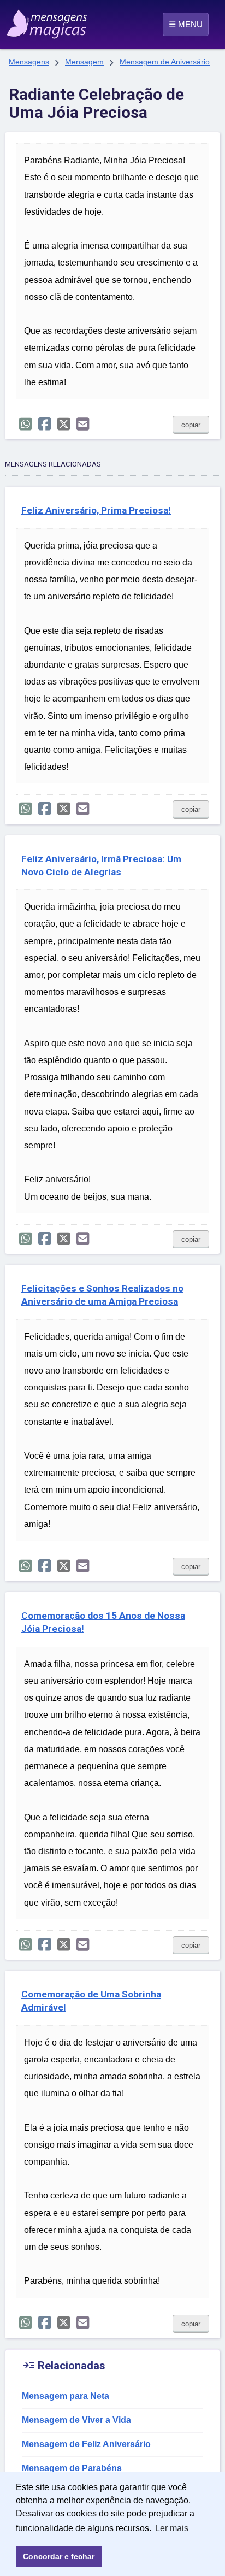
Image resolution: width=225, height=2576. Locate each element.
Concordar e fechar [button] (59, 2556)
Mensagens (29, 62)
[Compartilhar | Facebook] (45, 424)
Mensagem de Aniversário (165, 62)
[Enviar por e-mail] (83, 424)
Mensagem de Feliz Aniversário (86, 2444)
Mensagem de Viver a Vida (76, 2420)
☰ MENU (186, 24)
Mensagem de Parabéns (72, 2468)
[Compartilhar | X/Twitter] (64, 424)
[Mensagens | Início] (20, 20)
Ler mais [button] (172, 2528)
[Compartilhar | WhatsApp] (25, 424)
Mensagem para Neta (66, 2396)
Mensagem (84, 62)
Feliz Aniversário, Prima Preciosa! (96, 510)
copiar (191, 425)
